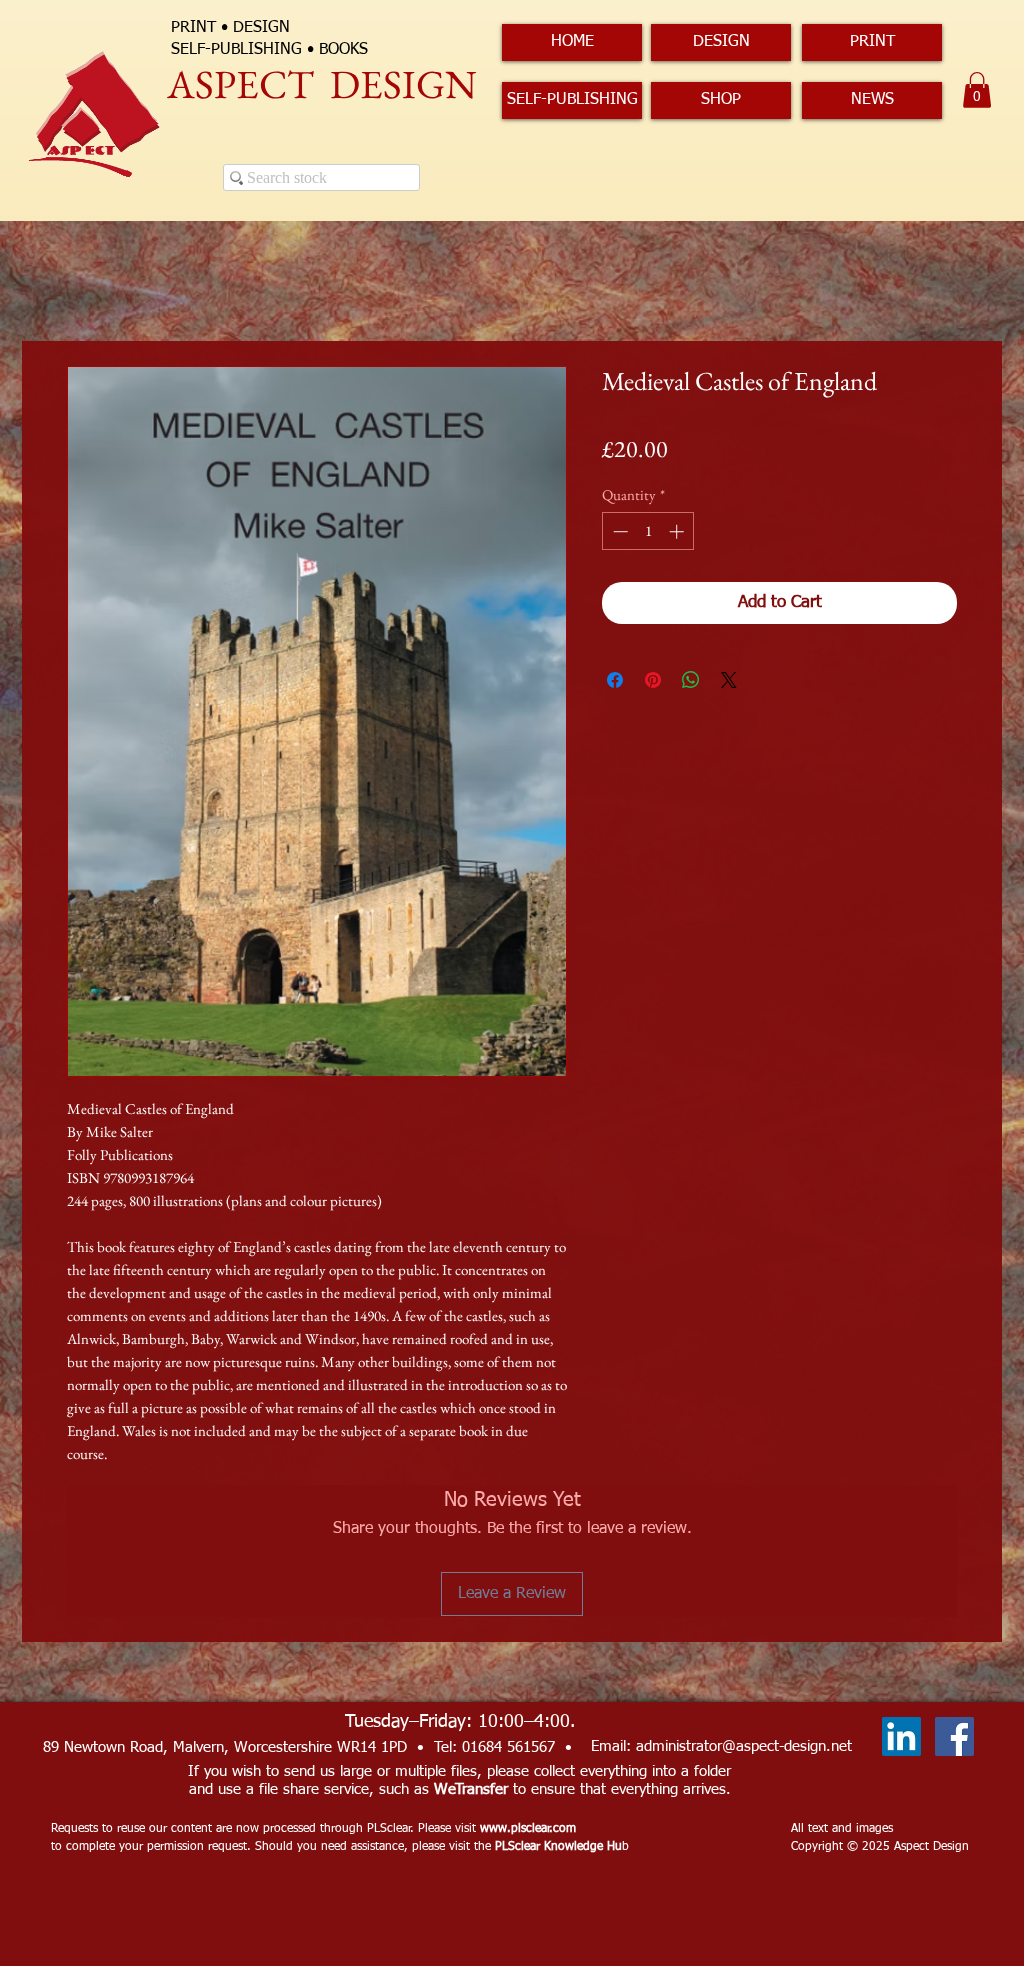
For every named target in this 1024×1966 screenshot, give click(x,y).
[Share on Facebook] (615, 680)
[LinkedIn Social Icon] (901, 1736)
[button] (977, 90)
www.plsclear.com (528, 1829)
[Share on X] (729, 680)
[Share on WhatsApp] (691, 680)
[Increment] (678, 531)
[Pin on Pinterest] (653, 680)
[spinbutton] (648, 531)
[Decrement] (618, 531)
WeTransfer (471, 1789)
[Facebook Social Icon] (954, 1736)
